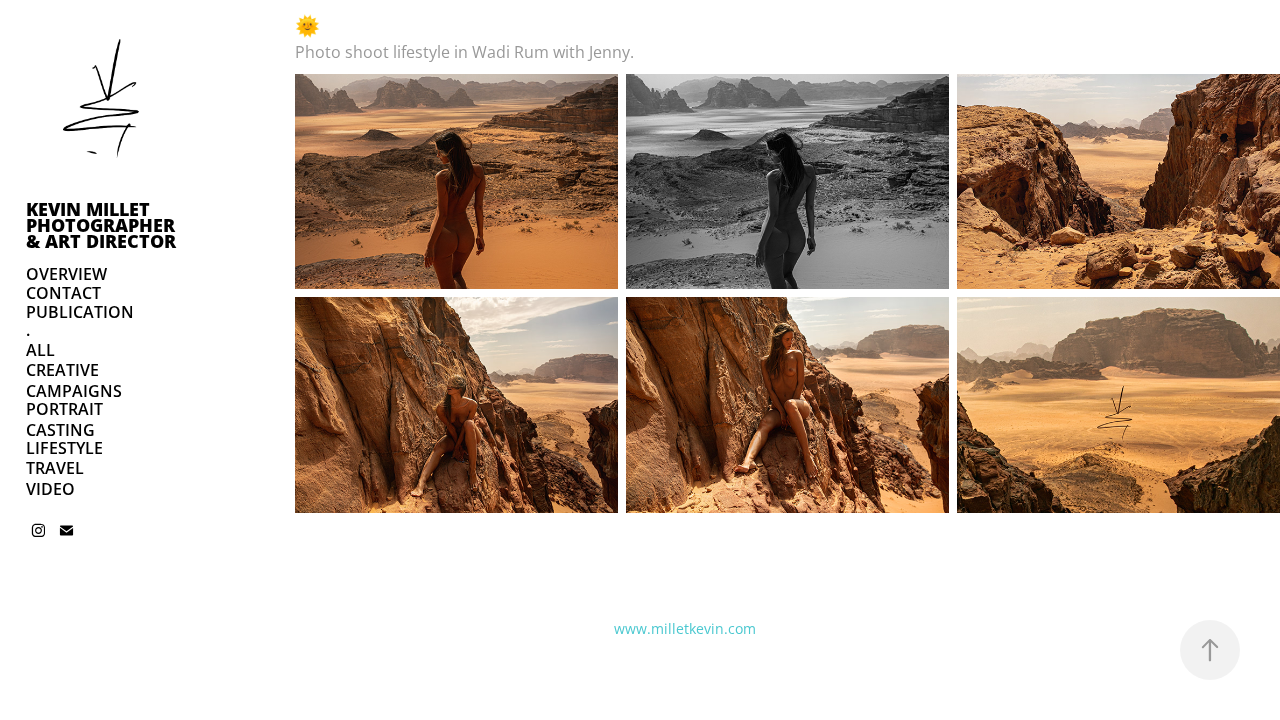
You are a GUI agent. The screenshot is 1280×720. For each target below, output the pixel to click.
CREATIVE (62, 370)
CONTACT (63, 293)
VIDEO (50, 489)
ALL (40, 350)
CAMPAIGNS (74, 391)
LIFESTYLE (64, 448)
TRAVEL (55, 468)
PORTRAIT (64, 409)
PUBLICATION (80, 312)
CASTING (60, 430)
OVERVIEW (66, 274)
